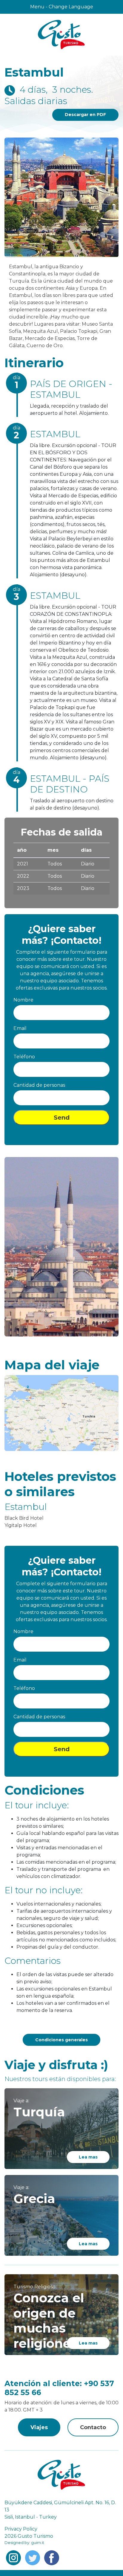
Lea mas (88, 2157)
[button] (13, 1250)
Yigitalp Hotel (21, 1525)
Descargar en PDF (85, 115)
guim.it (37, 2543)
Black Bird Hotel (24, 1518)
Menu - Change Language (62, 7)
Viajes (39, 2427)
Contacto (93, 2427)
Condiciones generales (61, 2040)
